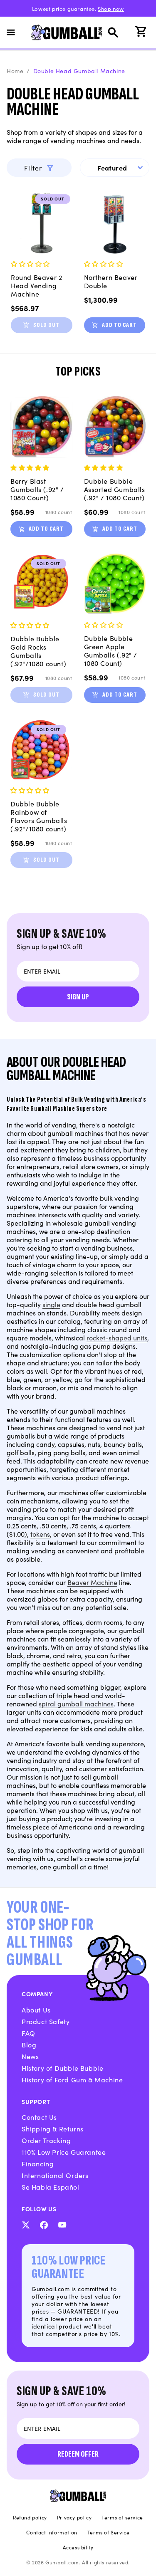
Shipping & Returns (53, 2129)
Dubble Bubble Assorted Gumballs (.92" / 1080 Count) (115, 489)
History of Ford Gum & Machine (72, 2079)
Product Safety (46, 2021)
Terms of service (122, 2517)
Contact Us (39, 2117)
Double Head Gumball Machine (79, 71)
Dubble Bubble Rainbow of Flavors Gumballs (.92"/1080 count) (39, 816)
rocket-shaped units (117, 1337)
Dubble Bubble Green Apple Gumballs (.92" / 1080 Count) (111, 650)
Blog (29, 2044)
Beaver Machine (92, 1582)
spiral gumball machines (76, 1703)
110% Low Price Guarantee (64, 2152)
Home (15, 71)
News (30, 2056)
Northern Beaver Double (111, 281)
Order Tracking (46, 2140)
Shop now (111, 9)
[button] (16, 32)
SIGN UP (78, 997)
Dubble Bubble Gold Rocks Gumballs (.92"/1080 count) (38, 651)
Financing (38, 2163)
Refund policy (30, 2517)
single (51, 1304)
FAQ (28, 2033)
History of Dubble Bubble (62, 2068)
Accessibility (78, 2547)
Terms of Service (109, 2532)
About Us (36, 2010)
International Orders (55, 2175)
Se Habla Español (51, 2187)
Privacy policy (74, 2517)
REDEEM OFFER (78, 2454)
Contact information (52, 2532)
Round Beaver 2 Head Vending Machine (36, 285)
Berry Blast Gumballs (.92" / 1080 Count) (37, 489)
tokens (40, 1534)
